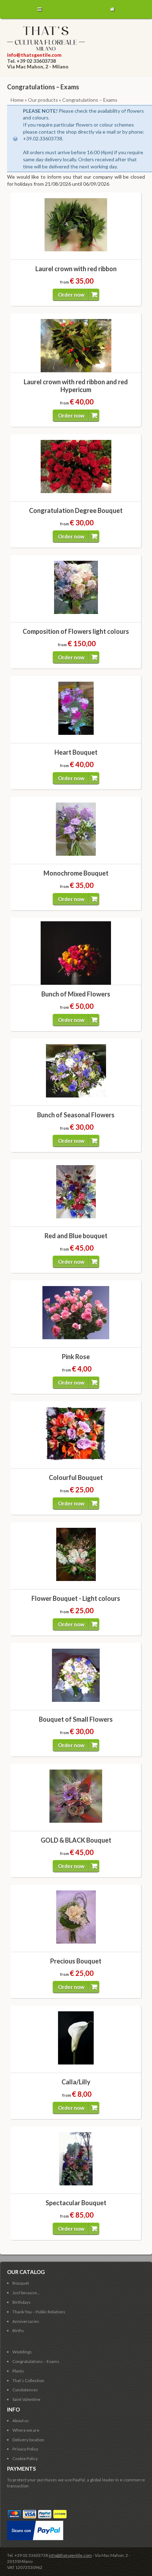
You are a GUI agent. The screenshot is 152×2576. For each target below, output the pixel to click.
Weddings (22, 2352)
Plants (18, 2371)
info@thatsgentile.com (34, 55)
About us (21, 2421)
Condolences (25, 2390)
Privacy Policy (25, 2449)
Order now (71, 295)
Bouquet (21, 2283)
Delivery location (28, 2440)
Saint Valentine (26, 2399)
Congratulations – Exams (36, 2361)
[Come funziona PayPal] (35, 2523)
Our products (43, 100)
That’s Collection (28, 2381)
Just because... (26, 2293)
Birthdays (22, 2302)
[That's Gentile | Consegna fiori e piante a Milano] (46, 49)
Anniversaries (26, 2321)
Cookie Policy (25, 2458)
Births (18, 2331)
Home (17, 100)
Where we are (26, 2430)
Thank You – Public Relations (39, 2312)
